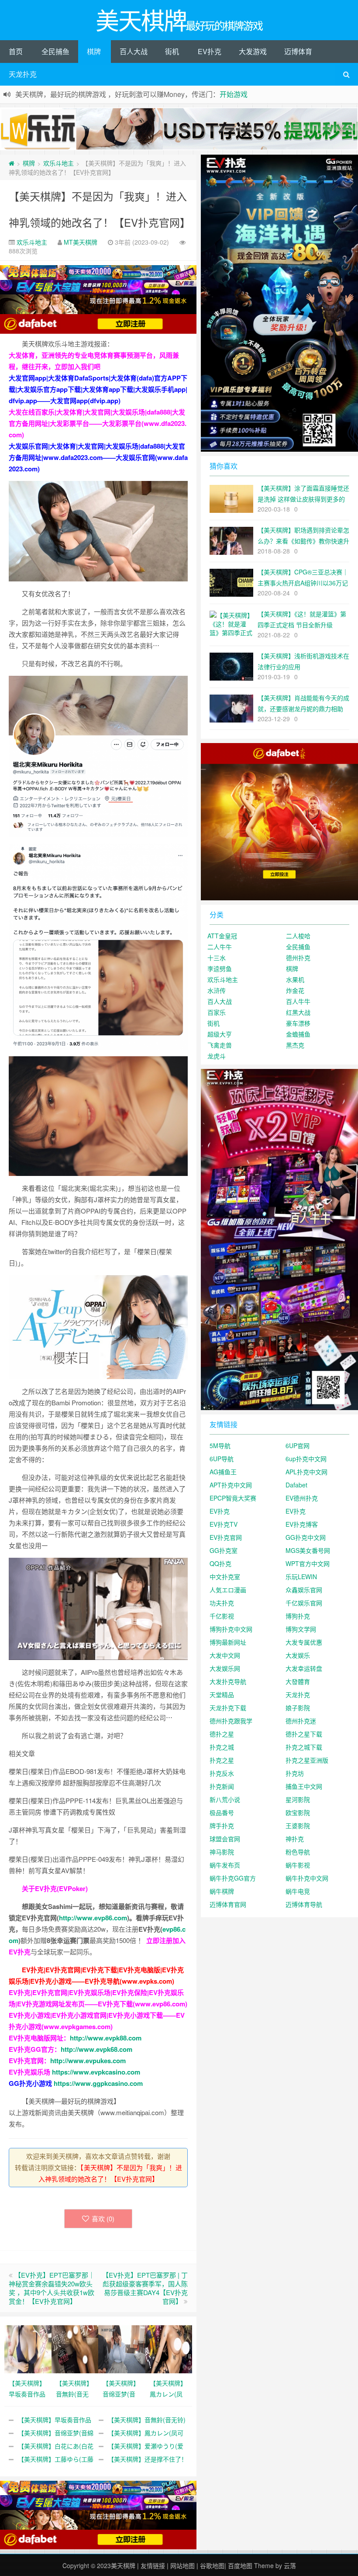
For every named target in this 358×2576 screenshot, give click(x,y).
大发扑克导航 (228, 1681)
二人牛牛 (220, 947)
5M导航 (220, 1445)
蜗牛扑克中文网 (307, 1878)
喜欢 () (103, 2218)
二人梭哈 (298, 936)
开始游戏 (234, 94)
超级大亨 (220, 1034)
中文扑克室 (225, 1577)
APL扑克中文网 (306, 1472)
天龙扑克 (23, 74)
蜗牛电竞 (298, 1891)
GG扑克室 (224, 1550)
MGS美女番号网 (308, 1550)
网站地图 (182, 2566)
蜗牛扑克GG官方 (233, 1878)
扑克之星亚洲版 (307, 1760)
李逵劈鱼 (220, 968)
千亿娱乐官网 (304, 1603)
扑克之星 (222, 1760)
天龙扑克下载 (228, 1708)
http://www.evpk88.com (106, 2038)
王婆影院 (298, 1826)
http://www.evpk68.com (96, 2049)
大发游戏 (253, 51)
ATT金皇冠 (222, 936)
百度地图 (240, 2566)
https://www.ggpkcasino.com (98, 2083)
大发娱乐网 (225, 1668)
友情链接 (153, 2566)
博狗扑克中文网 (231, 1629)
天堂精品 (222, 1694)
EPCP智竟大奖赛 (233, 1498)
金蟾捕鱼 (298, 1034)
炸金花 (295, 990)
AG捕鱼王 (223, 1472)
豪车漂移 (298, 1023)
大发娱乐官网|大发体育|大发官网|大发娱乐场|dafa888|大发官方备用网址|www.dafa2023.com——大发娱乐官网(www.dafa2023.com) (98, 457)
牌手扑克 (222, 1826)
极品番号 (222, 1812)
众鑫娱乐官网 (304, 1590)
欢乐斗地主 (59, 163)
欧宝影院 (298, 1812)
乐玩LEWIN (301, 1577)
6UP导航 (222, 1459)
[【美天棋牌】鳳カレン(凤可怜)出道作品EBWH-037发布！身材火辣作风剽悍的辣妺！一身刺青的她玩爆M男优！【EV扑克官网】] (169, 2348)
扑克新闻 (222, 1786)
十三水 (217, 958)
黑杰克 (295, 1045)
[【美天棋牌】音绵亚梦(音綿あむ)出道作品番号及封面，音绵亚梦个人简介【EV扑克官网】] (122, 2348)
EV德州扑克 (302, 1498)
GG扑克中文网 (306, 1537)
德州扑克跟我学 (231, 1721)
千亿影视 (222, 1616)
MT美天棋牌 (81, 242)
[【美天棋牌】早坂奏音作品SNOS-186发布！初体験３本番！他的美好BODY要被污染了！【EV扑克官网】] (28, 2348)
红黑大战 (298, 1012)
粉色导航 (298, 1852)
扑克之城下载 (304, 1747)
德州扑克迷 (301, 1721)
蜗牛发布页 (225, 1865)
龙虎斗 (217, 1056)
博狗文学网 (301, 1629)
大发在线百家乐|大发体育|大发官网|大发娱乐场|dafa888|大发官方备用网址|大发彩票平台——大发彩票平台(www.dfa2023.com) (98, 423)
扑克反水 (222, 1773)
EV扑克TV (224, 1524)
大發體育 (298, 1681)
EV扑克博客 (302, 1524)
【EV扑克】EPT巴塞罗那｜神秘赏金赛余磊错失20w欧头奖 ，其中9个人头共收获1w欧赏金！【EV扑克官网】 (52, 2288)
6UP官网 (298, 1445)
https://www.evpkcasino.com (96, 2072)
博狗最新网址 (228, 1642)
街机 (172, 51)
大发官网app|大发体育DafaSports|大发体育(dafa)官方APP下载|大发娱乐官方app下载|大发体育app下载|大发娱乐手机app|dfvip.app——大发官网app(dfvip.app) (98, 389)
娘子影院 (298, 1708)
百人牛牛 (298, 1001)
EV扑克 (210, 51)
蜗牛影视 (298, 1865)
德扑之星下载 (304, 1734)
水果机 (295, 979)
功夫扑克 (222, 1603)
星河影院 (298, 1799)
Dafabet (296, 1485)
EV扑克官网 (226, 1537)
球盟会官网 (225, 1839)
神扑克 (295, 1839)
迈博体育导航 (304, 1904)
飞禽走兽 (220, 1045)
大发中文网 (225, 1655)
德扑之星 (222, 1734)
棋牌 (94, 51)
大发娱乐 (298, 1655)
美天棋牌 (123, 2566)
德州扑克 (298, 958)
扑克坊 (295, 1773)
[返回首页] (12, 163)
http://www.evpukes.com (88, 2061)
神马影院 (222, 1852)
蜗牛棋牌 (222, 1891)
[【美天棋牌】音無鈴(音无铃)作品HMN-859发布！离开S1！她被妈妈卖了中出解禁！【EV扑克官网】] (75, 2348)
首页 (16, 51)
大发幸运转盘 (304, 1668)
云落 (290, 2566)
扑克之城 (222, 1747)
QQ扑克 (220, 1563)
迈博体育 (298, 51)
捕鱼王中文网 (304, 1786)
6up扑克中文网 (306, 1459)
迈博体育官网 (228, 1904)
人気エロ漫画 (228, 1590)
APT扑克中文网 (231, 1485)
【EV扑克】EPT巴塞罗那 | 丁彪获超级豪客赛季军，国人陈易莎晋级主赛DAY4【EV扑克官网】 (145, 2288)
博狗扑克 (298, 1616)
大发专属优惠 (304, 1642)
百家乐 (217, 1012)
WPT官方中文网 (308, 1563)
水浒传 (217, 990)
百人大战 (134, 51)
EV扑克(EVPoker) (61, 1888)
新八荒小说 (225, 1799)
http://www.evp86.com (93, 1918)
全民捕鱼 (55, 51)
